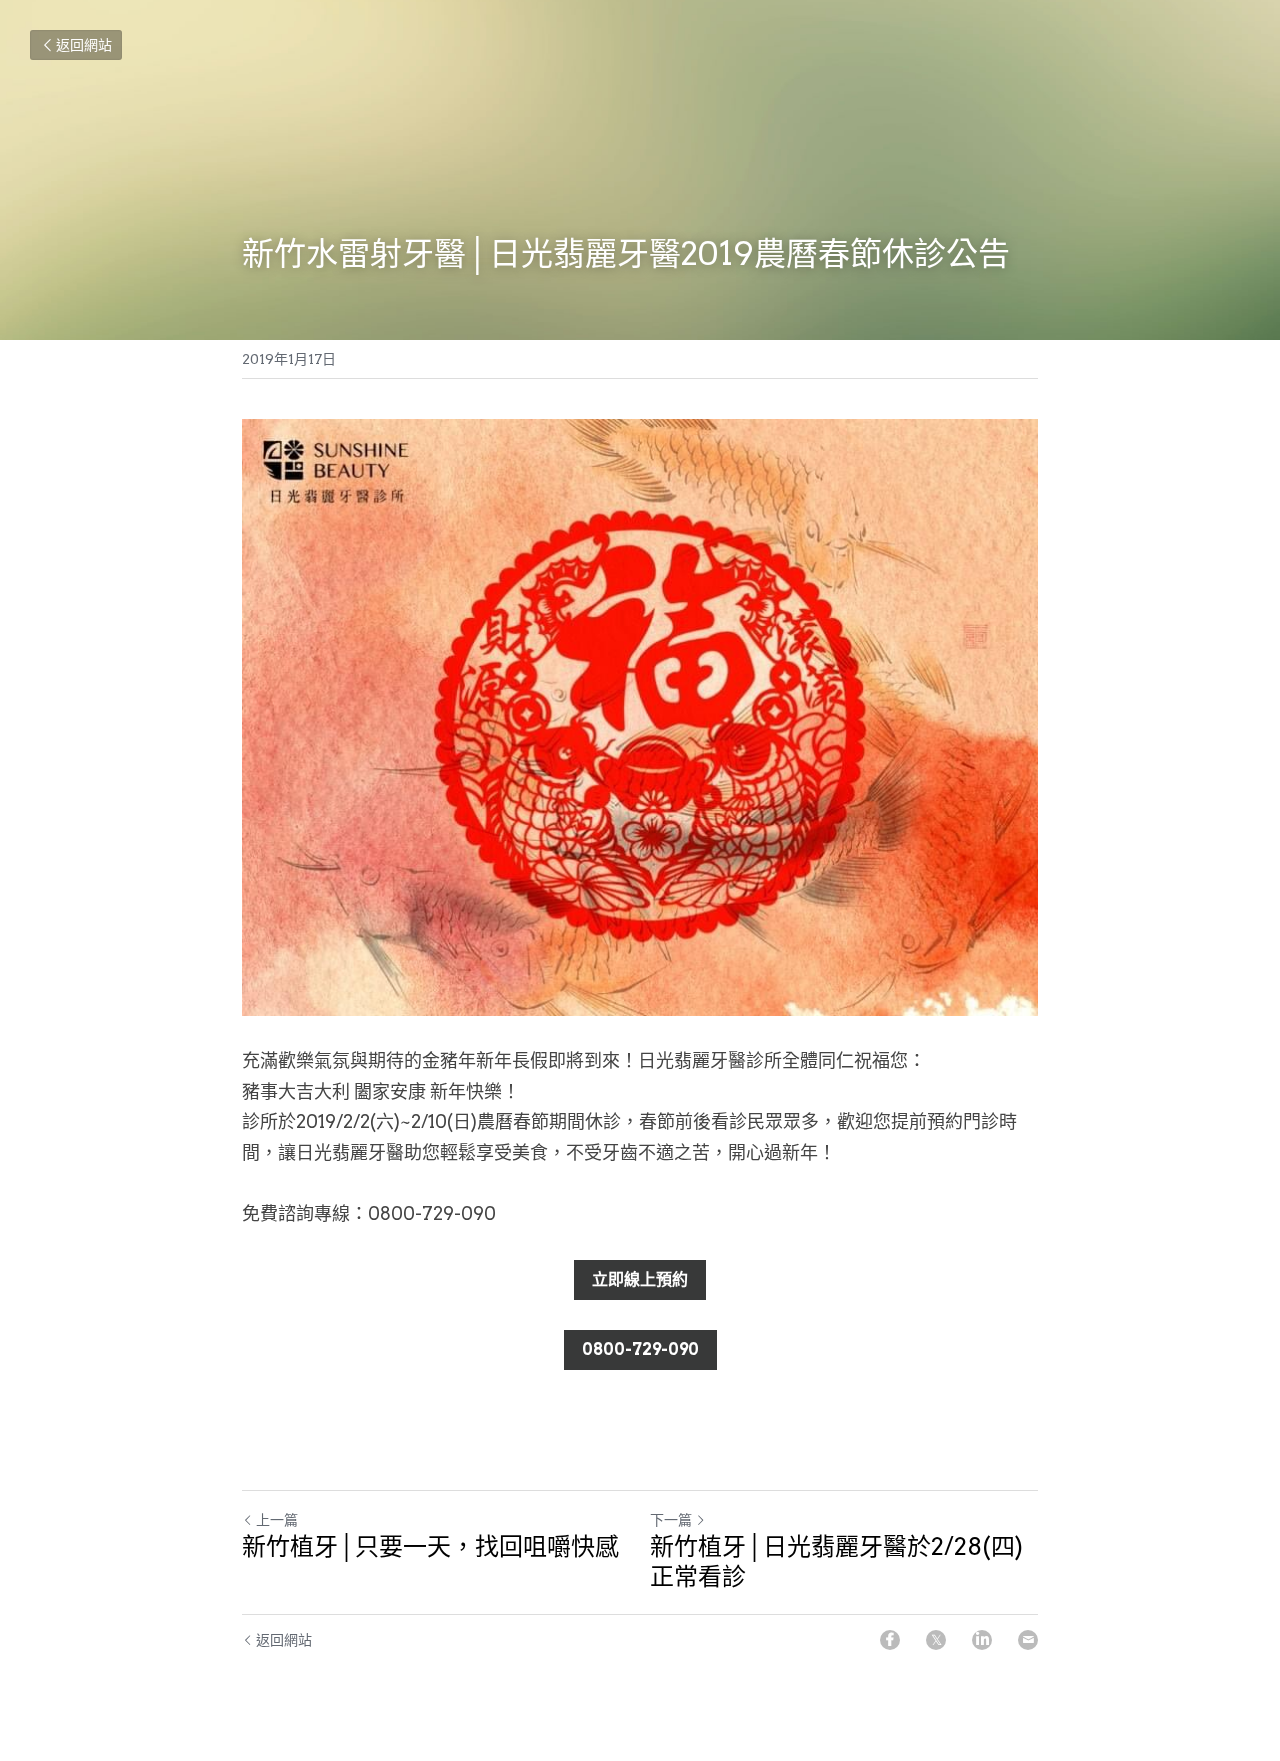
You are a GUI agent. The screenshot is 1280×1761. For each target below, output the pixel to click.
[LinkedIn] (982, 1640)
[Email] (1028, 1640)
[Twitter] (936, 1640)
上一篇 (277, 1520)
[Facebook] (890, 1640)
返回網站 (84, 45)
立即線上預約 (640, 1279)
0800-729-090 (640, 1349)
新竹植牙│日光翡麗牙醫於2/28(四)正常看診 (836, 1561)
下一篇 (671, 1520)
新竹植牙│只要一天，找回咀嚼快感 (430, 1546)
